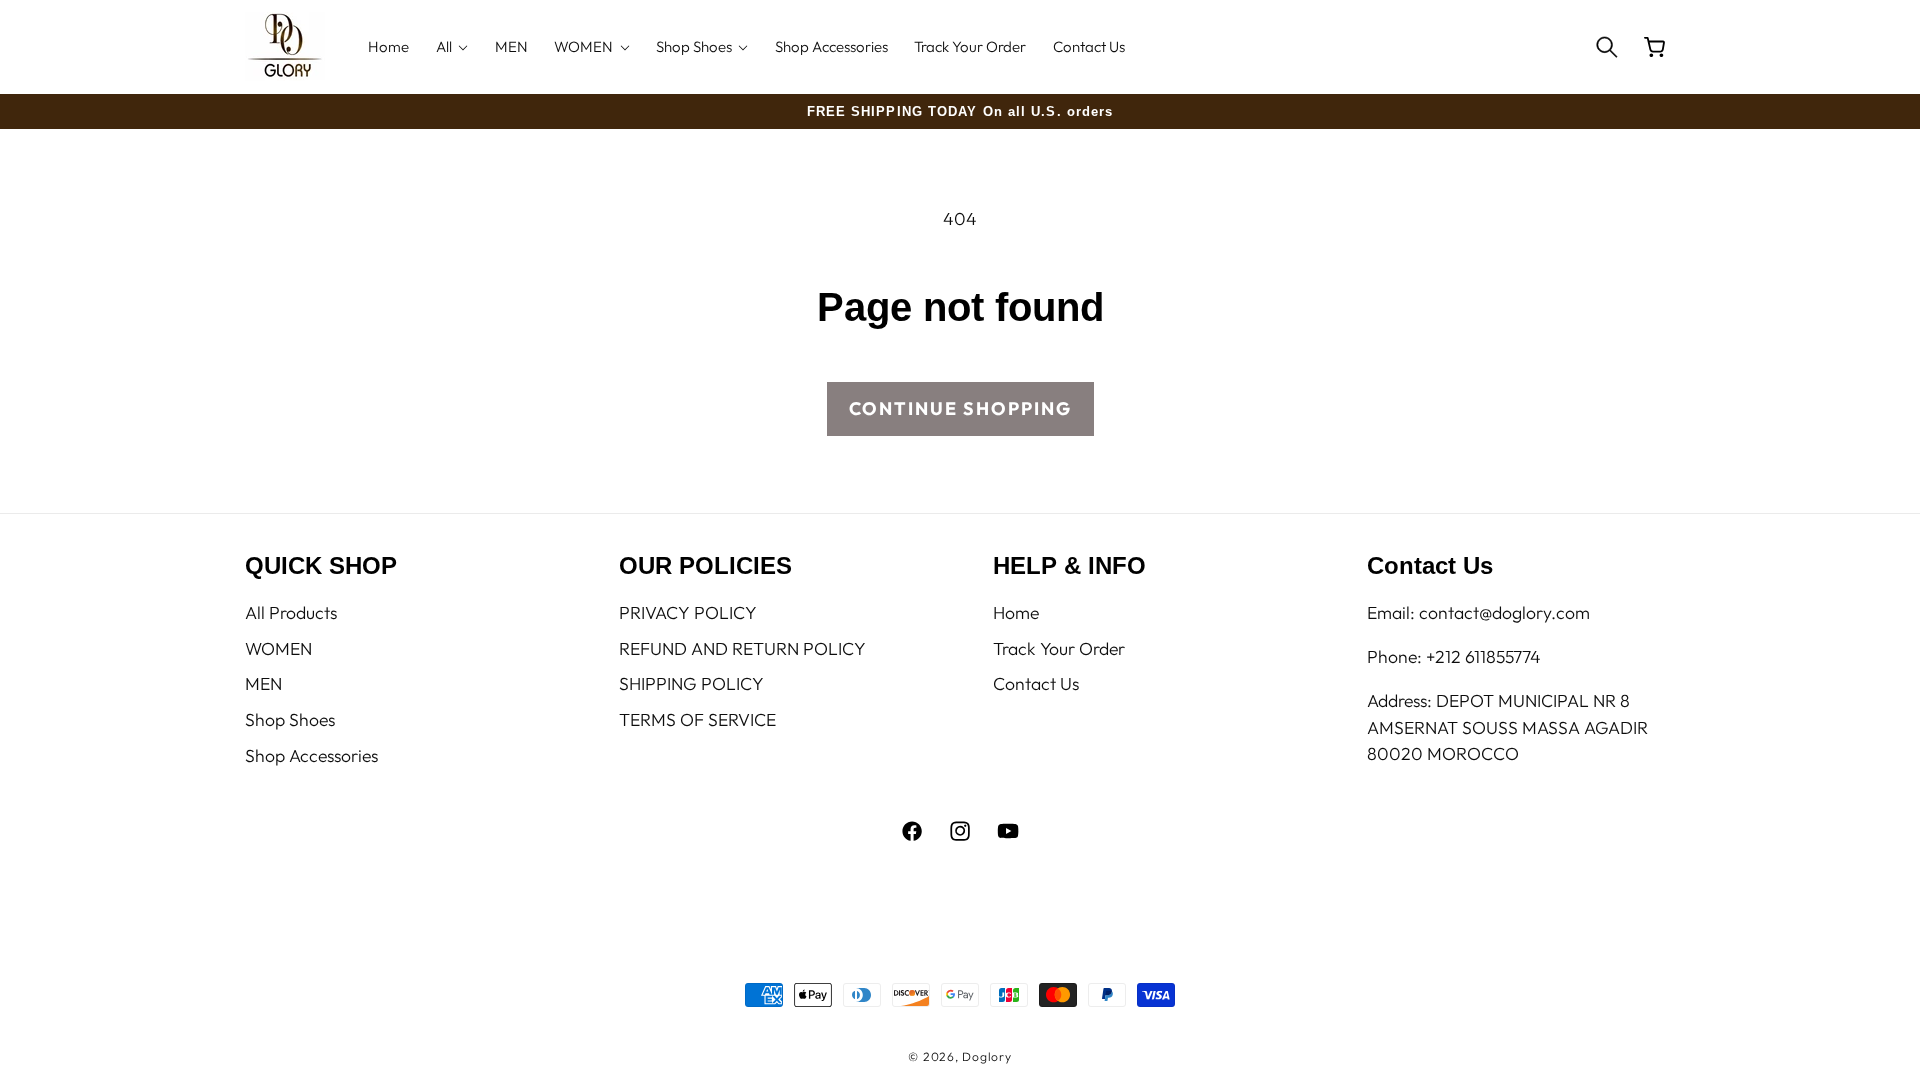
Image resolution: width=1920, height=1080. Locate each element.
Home (1016, 612)
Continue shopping (960, 408)
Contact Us (1036, 683)
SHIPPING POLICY (691, 683)
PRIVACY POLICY (688, 612)
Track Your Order (1059, 648)
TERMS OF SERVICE (697, 719)
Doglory (986, 1056)
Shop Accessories (311, 755)
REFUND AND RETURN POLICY (742, 648)
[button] (452, 46)
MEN (263, 683)
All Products (291, 612)
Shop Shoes (290, 719)
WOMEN (278, 648)
